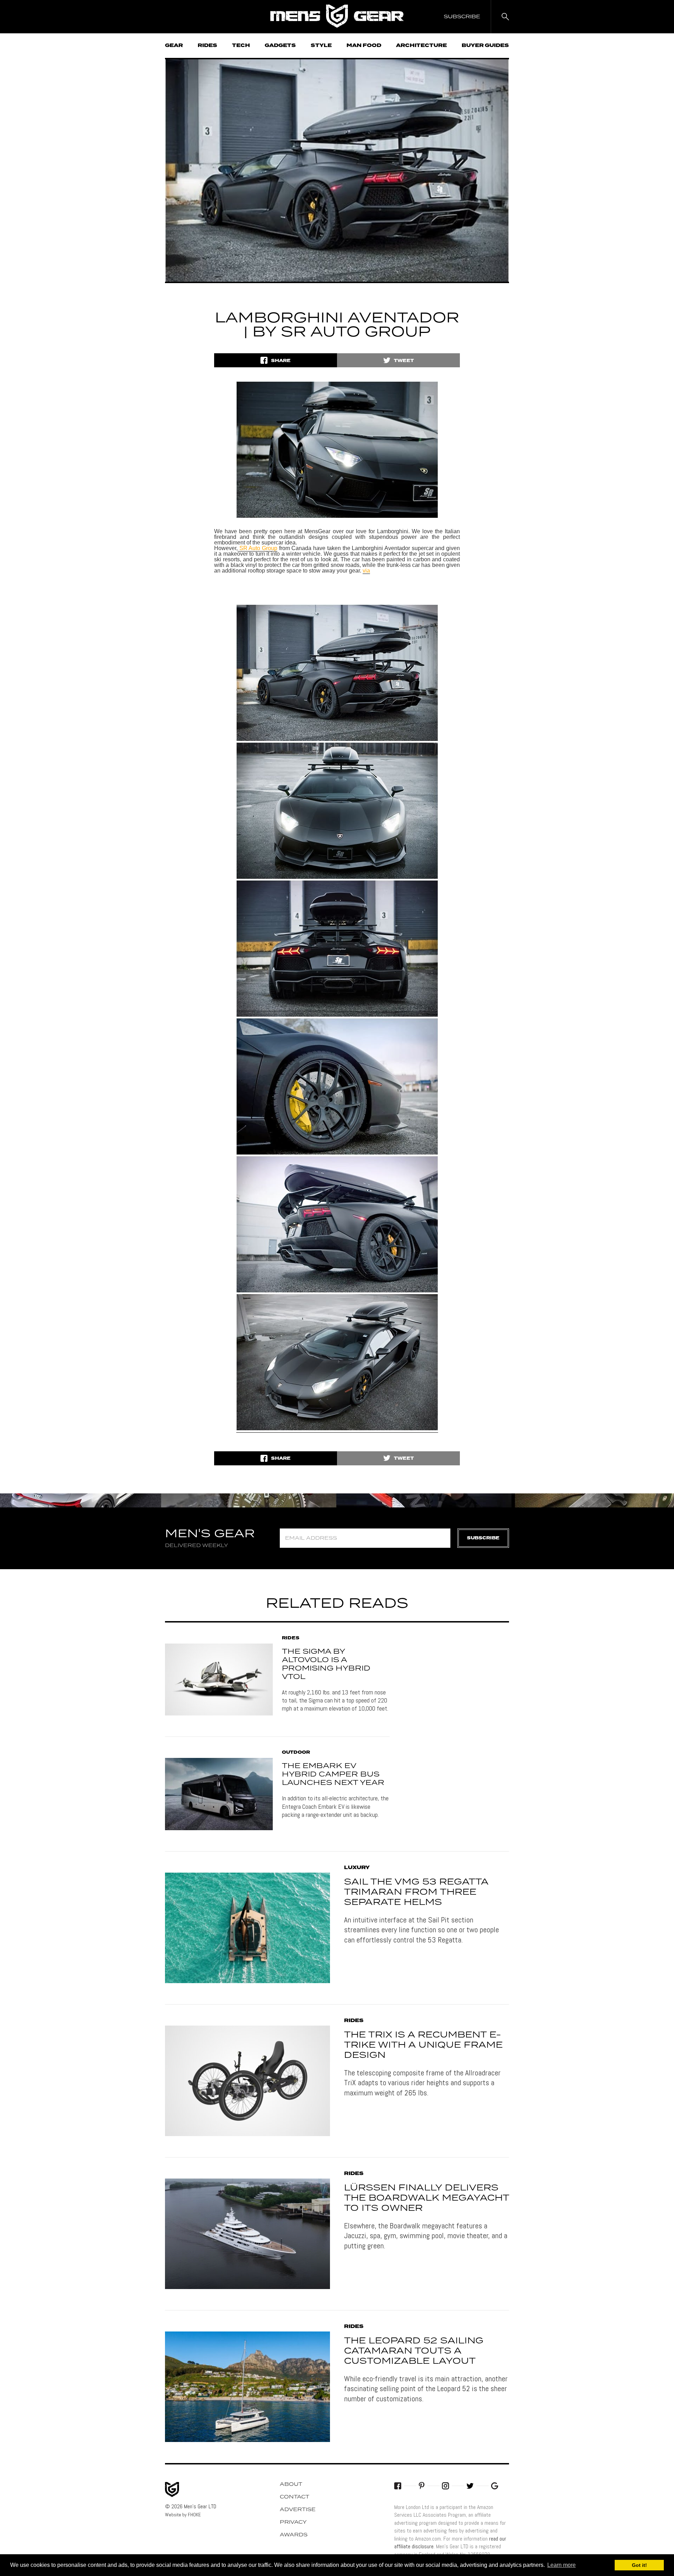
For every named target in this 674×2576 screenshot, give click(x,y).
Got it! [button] (639, 2565)
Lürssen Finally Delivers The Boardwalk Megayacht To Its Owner (427, 2198)
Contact (295, 2497)
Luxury (357, 1868)
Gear (174, 46)
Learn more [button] (561, 2565)
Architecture (421, 46)
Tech (241, 46)
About (291, 2484)
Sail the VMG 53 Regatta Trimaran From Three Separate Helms (416, 1892)
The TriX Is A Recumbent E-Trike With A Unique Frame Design (423, 2045)
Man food (364, 46)
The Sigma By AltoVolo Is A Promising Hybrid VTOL (326, 1664)
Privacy (293, 2522)
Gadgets (280, 46)
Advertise (298, 2510)
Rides (207, 46)
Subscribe (483, 1538)
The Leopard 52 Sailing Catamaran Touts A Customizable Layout (414, 2351)
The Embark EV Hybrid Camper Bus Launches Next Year (333, 1774)
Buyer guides (485, 46)
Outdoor (296, 1753)
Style (321, 46)
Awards (294, 2535)
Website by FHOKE (183, 2515)
